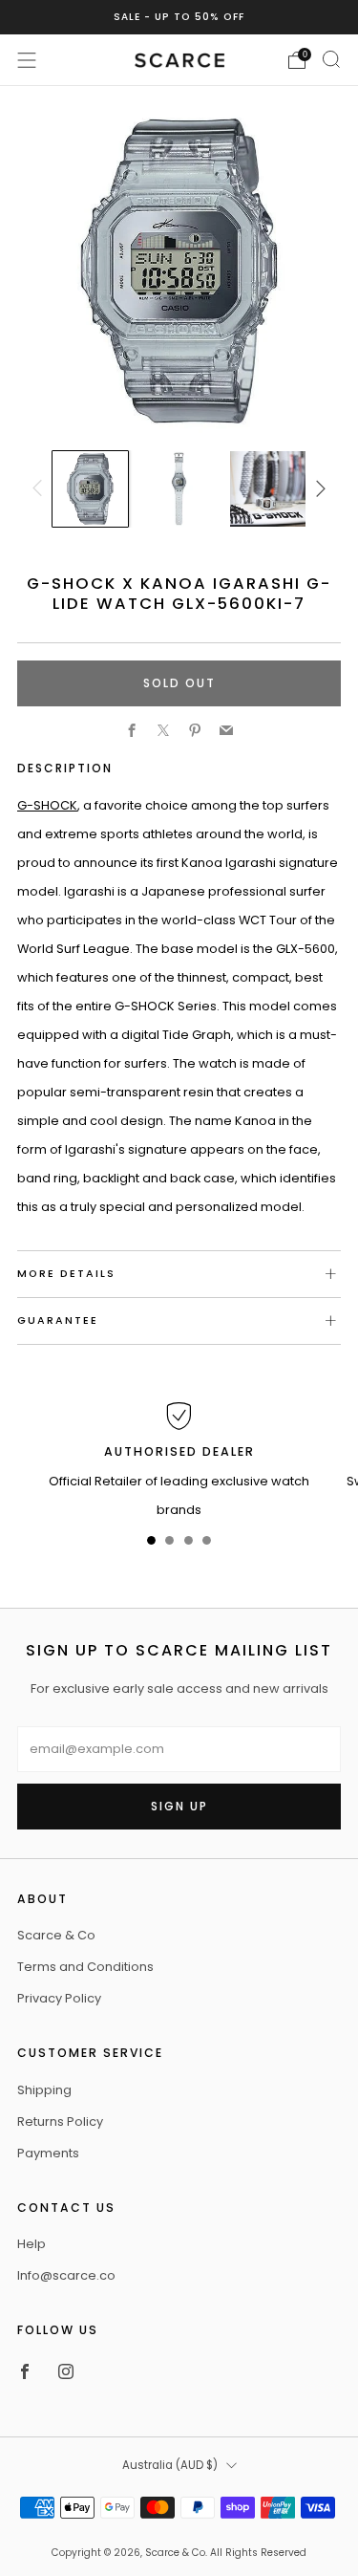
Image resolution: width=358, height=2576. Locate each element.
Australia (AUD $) (170, 2465)
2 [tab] (169, 1544)
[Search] (331, 59)
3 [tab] (189, 1544)
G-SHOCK (47, 805)
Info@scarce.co (66, 2275)
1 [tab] (151, 1544)
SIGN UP (179, 1806)
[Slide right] (318, 489)
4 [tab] (207, 1544)
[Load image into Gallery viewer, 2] (179, 488)
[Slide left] (40, 489)
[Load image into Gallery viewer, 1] (90, 488)
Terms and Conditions (85, 1967)
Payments (48, 2153)
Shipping (44, 2090)
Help (32, 2244)
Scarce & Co (56, 1935)
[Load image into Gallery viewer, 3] (267, 488)
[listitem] (179, 17)
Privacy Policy (59, 1998)
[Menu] (27, 60)
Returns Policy (60, 2121)
